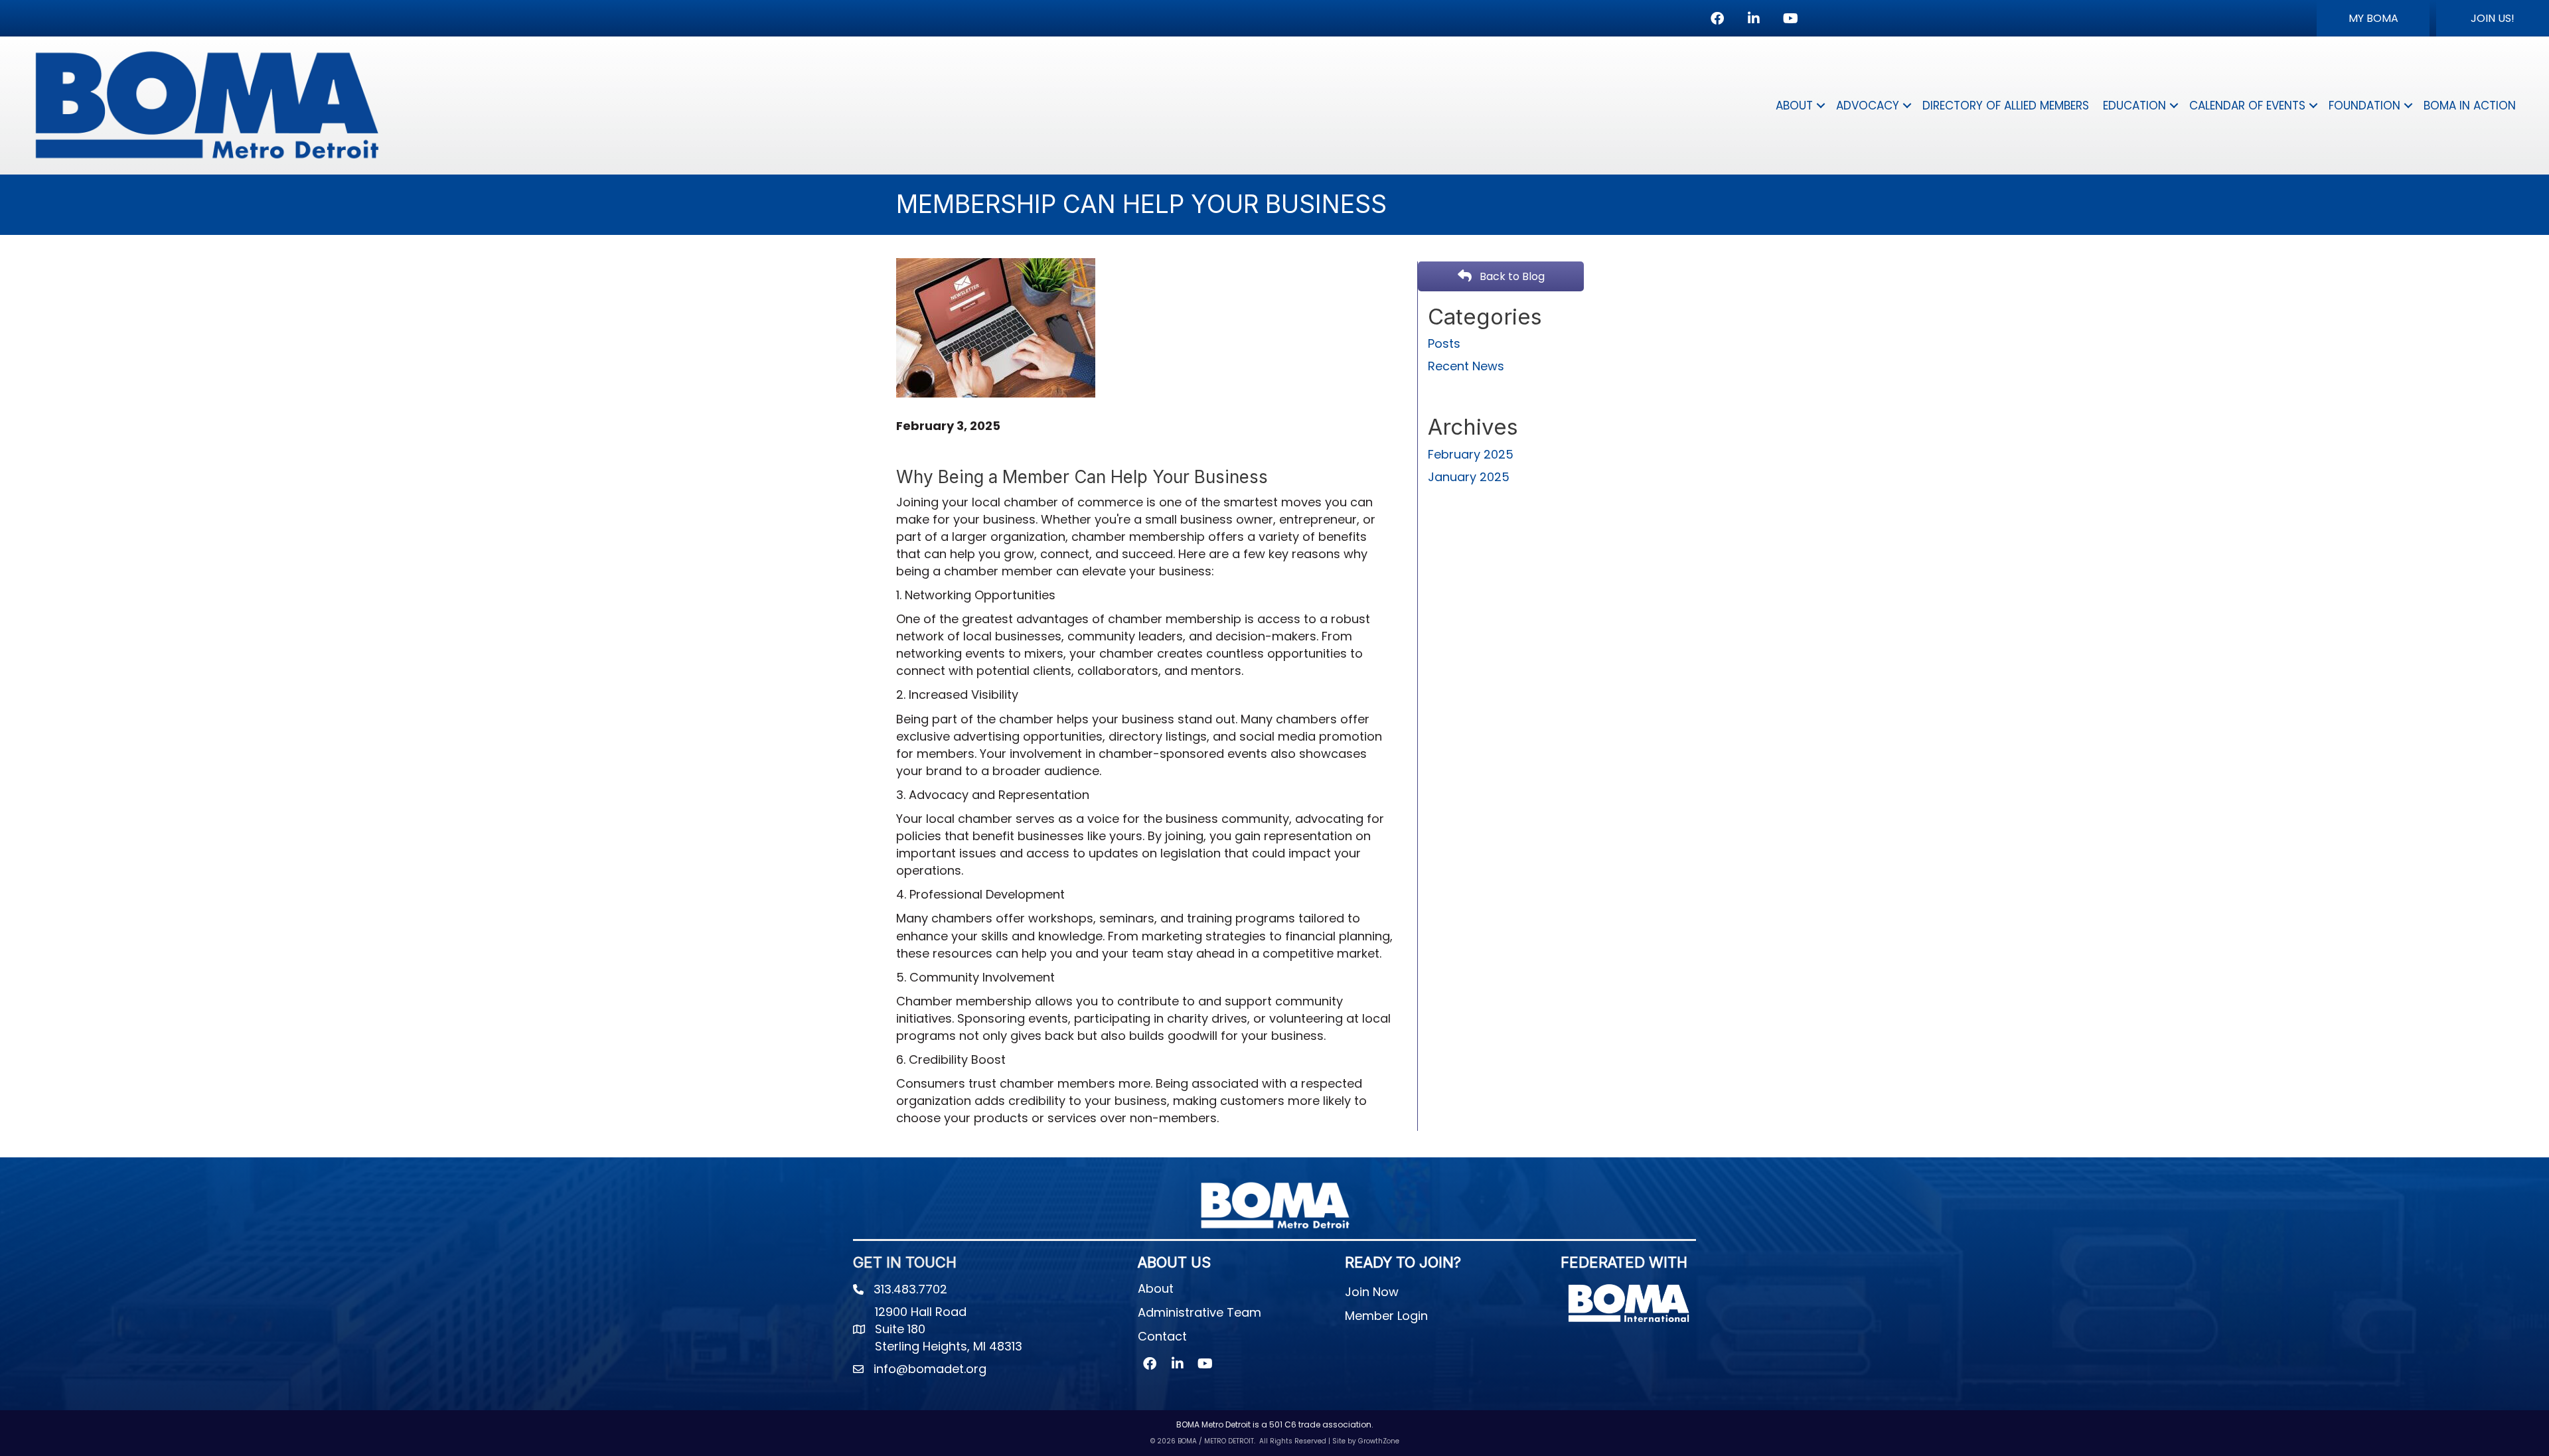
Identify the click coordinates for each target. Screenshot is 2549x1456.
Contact (1162, 1336)
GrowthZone (1379, 1441)
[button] (2373, 18)
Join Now (1372, 1292)
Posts (1444, 343)
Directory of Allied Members (2006, 106)
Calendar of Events (2247, 106)
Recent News (1466, 366)
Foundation (2364, 106)
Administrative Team (1199, 1312)
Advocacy (1868, 106)
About (1794, 106)
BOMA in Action (2470, 106)
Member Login (1386, 1316)
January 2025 (1469, 477)
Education (2134, 106)
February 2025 (1471, 454)
